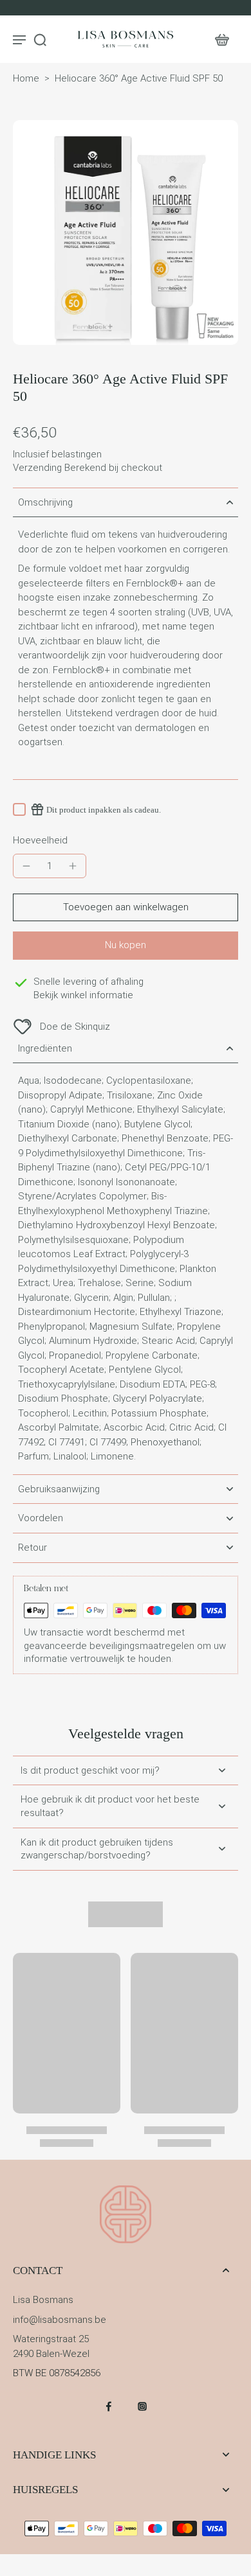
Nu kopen (126, 945)
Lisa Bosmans (43, 2300)
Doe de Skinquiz (75, 1027)
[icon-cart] (221, 39)
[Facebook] (109, 2406)
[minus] (26, 866)
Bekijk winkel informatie (83, 995)
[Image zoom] (126, 233)
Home (26, 78)
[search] (40, 39)
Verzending (39, 468)
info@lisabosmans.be (60, 2320)
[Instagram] (142, 2406)
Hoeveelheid (40, 840)
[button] (126, 907)
